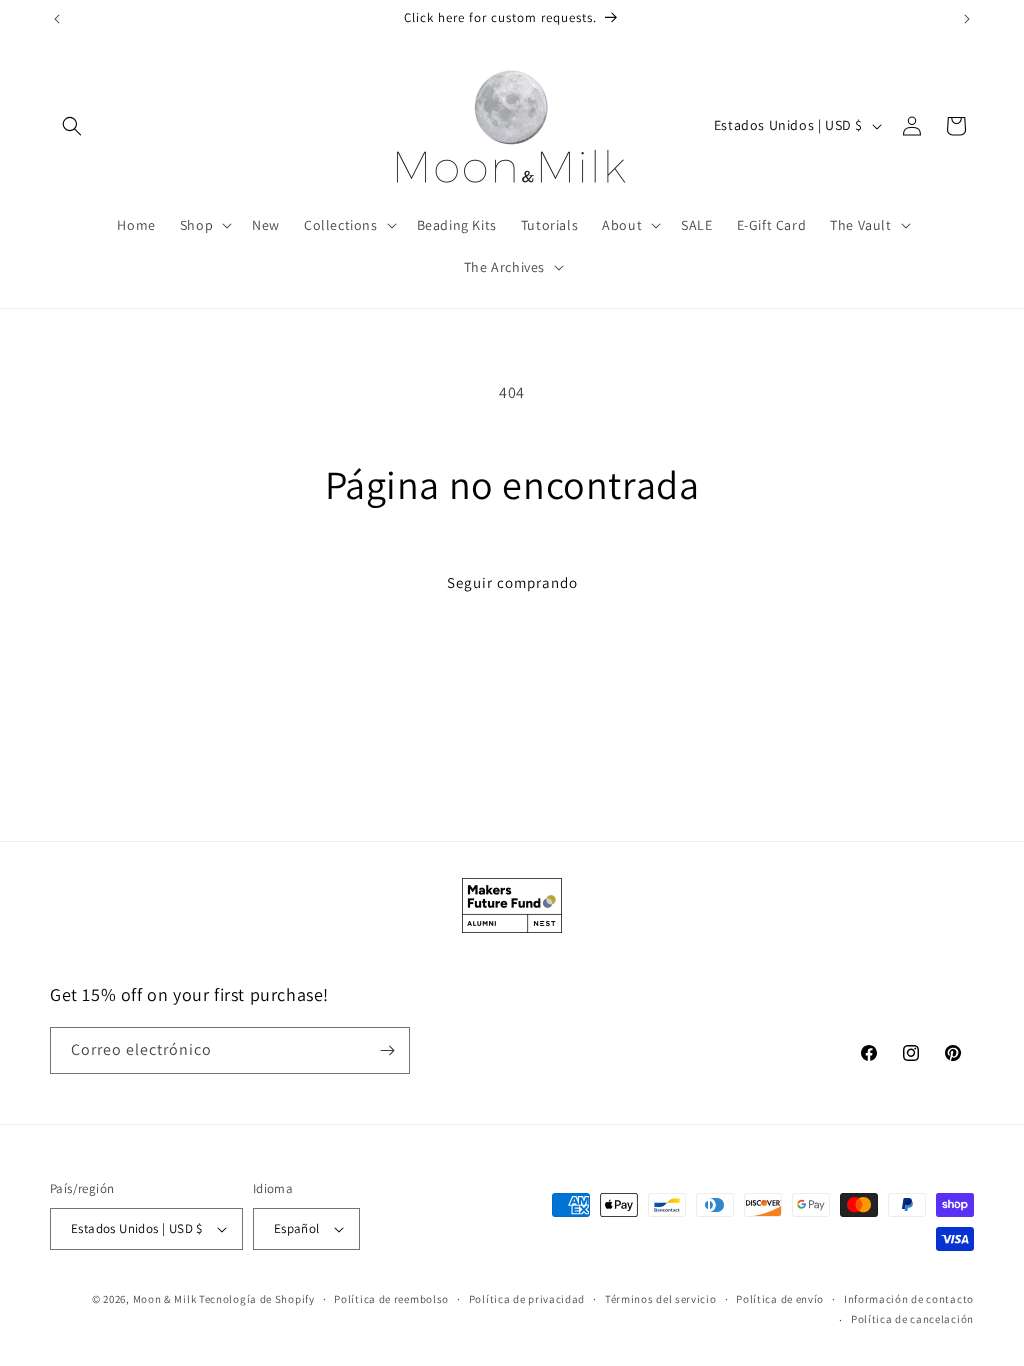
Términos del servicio (661, 1299)
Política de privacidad (527, 1299)
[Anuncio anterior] (57, 19)
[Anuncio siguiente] (967, 19)
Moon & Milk (165, 1299)
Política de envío (780, 1299)
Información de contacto (909, 1299)
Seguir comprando (512, 582)
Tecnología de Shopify (257, 1299)
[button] (72, 126)
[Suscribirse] (387, 1050)
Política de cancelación (912, 1319)
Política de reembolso (391, 1299)
